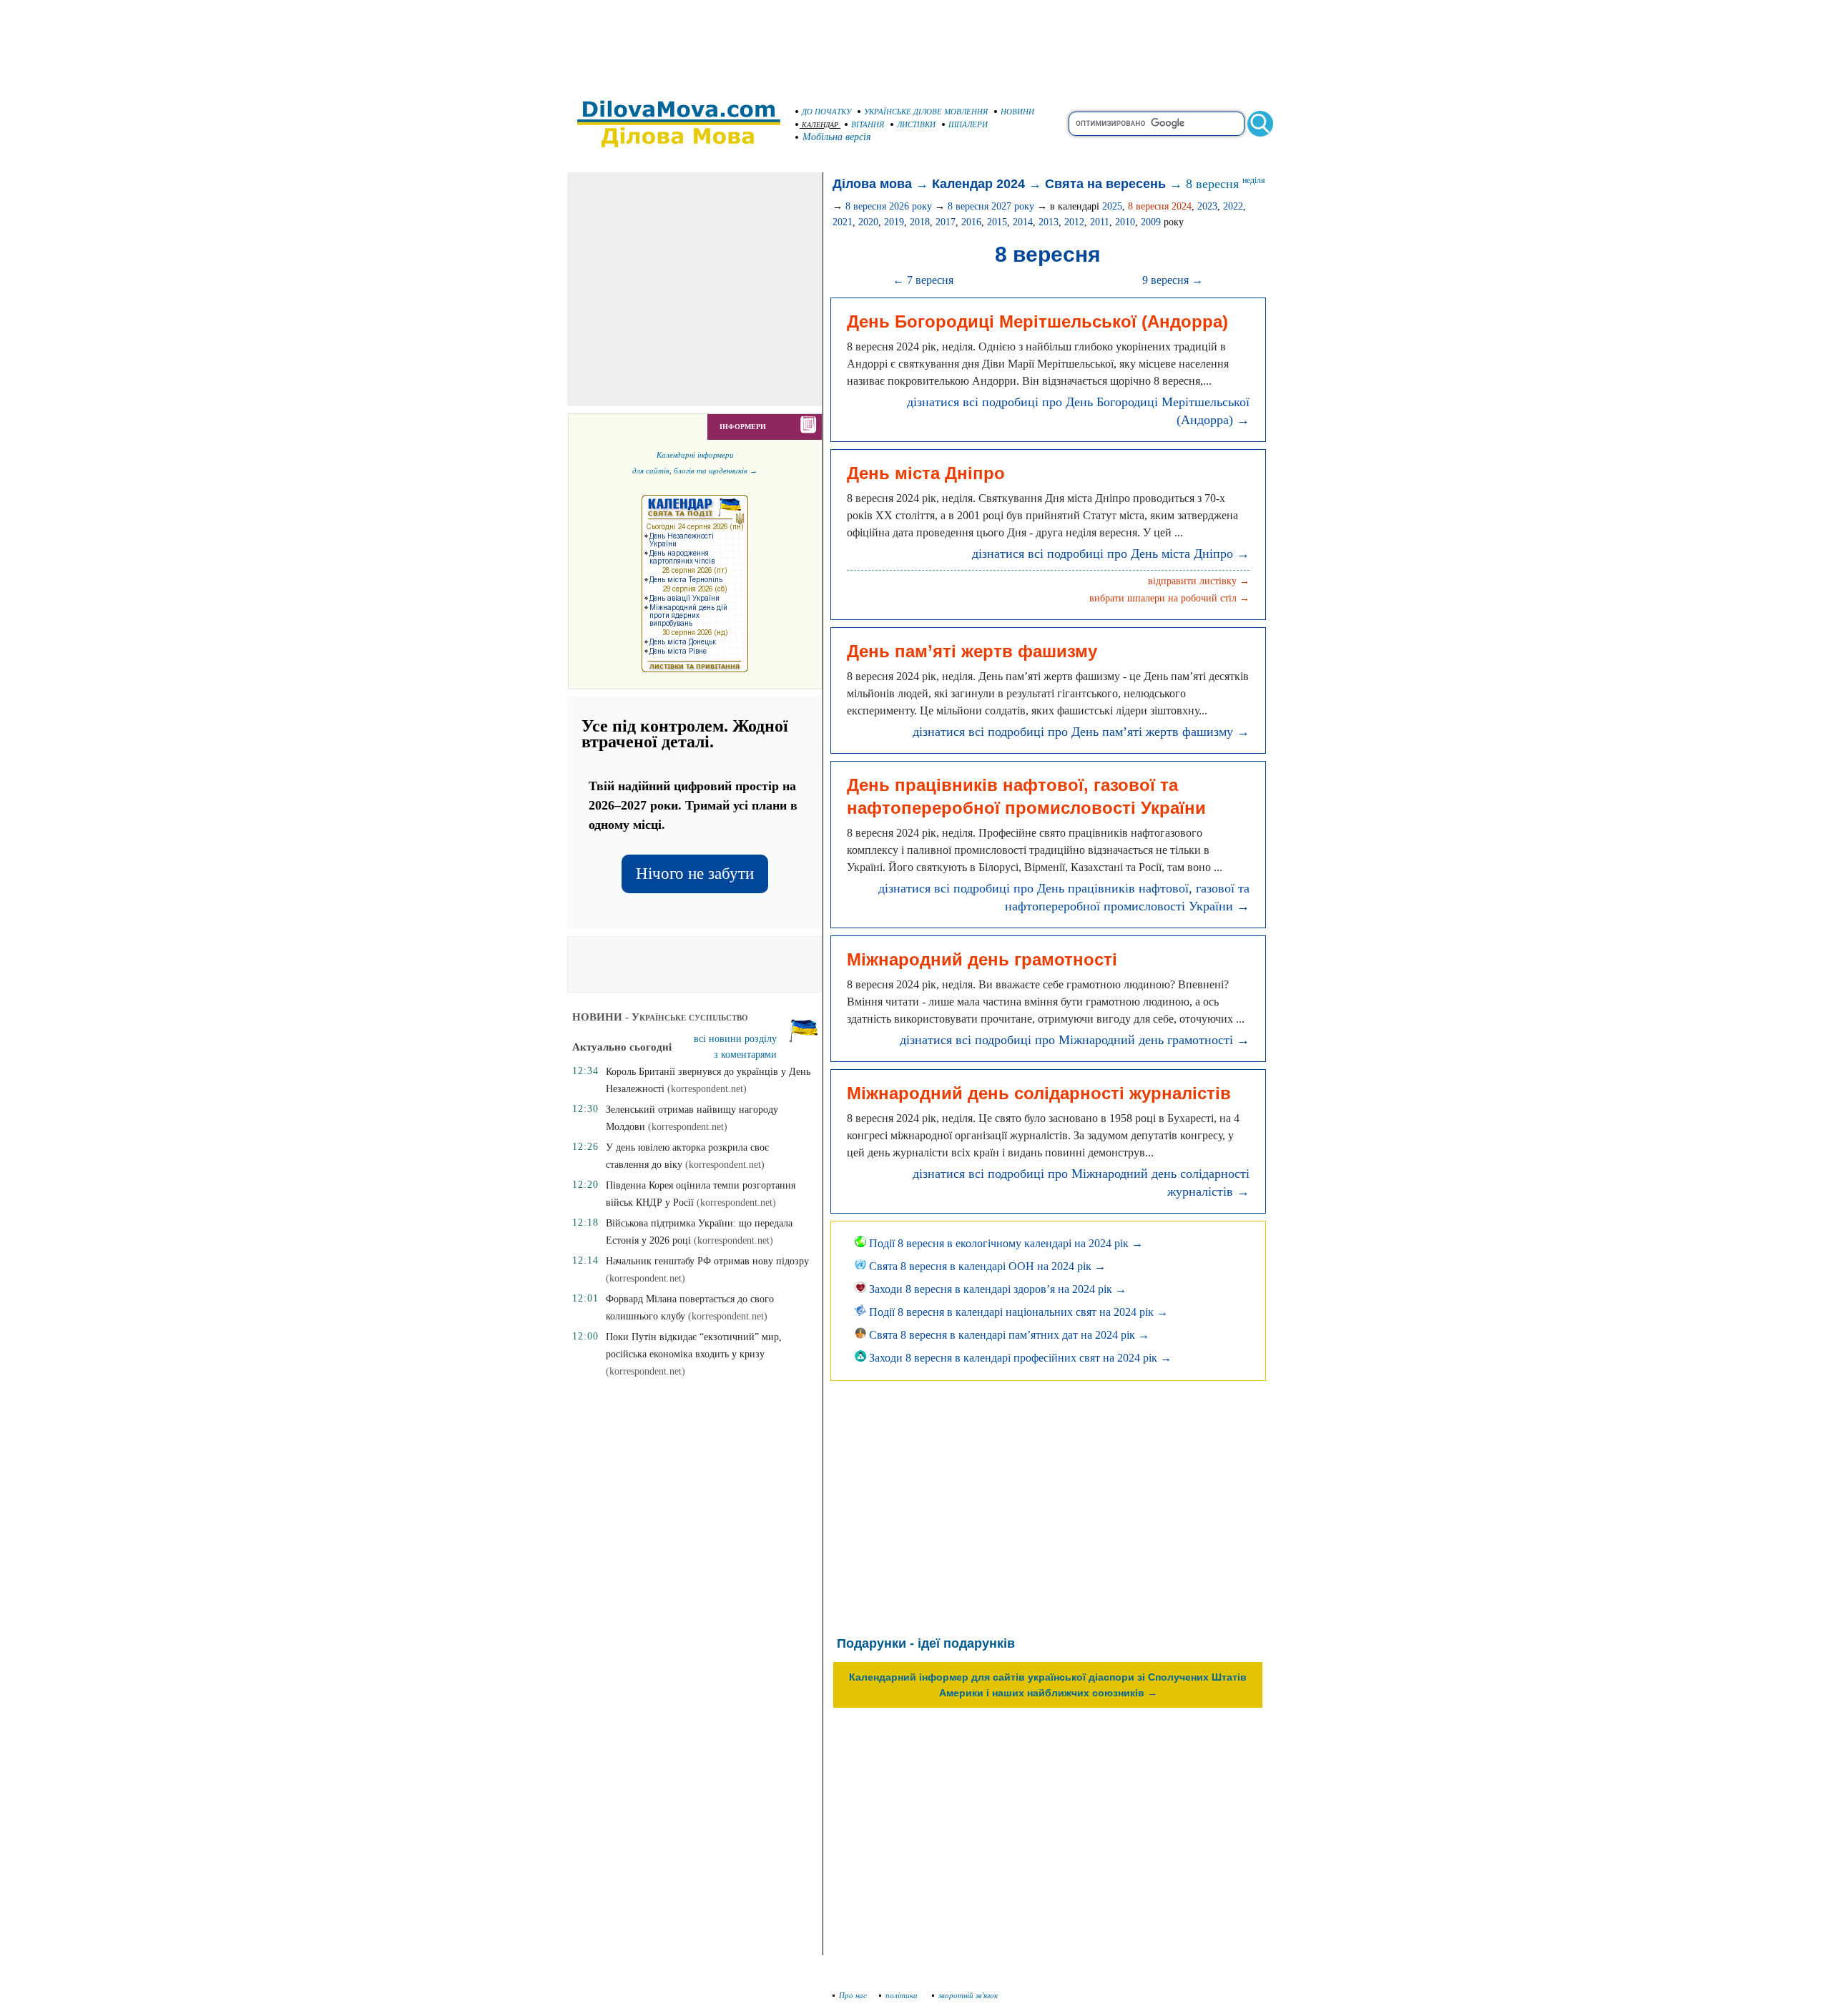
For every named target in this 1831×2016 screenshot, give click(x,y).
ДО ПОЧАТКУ (826, 112)
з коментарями (745, 1054)
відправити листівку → (1199, 581)
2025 (1112, 206)
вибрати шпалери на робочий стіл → (1169, 598)
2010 (1125, 222)
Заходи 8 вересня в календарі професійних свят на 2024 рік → (1019, 1358)
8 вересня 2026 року (889, 206)
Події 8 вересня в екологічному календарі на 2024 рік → (1005, 1243)
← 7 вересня (923, 280)
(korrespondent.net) (707, 1089)
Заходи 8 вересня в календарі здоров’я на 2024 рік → (996, 1289)
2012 (1074, 222)
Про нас (853, 1995)
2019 (894, 222)
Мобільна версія (837, 137)
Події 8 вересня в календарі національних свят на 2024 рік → (1017, 1312)
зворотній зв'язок (968, 1995)
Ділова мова (872, 184)
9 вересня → (1173, 280)
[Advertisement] (915, 43)
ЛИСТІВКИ (916, 124)
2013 (1049, 222)
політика (903, 1995)
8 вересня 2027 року (991, 206)
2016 (971, 222)
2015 (997, 222)
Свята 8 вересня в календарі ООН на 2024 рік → (986, 1266)
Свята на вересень (1105, 184)
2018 (920, 222)
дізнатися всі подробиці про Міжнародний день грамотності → (1075, 1040)
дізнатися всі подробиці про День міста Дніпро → (1111, 554)
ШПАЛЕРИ (968, 124)
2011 (1100, 222)
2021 (843, 222)
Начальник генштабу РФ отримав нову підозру (707, 1261)
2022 (1233, 206)
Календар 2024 (978, 184)
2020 (868, 222)
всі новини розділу (735, 1039)
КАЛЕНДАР (820, 125)
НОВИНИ (1017, 112)
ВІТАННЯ (868, 124)
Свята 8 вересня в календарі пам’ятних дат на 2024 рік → (1008, 1335)
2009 (1151, 222)
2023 (1207, 206)
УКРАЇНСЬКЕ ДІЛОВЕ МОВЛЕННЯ (926, 112)
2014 (1023, 222)
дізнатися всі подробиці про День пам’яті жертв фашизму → (1081, 732)
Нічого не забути (695, 874)
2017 (946, 222)
